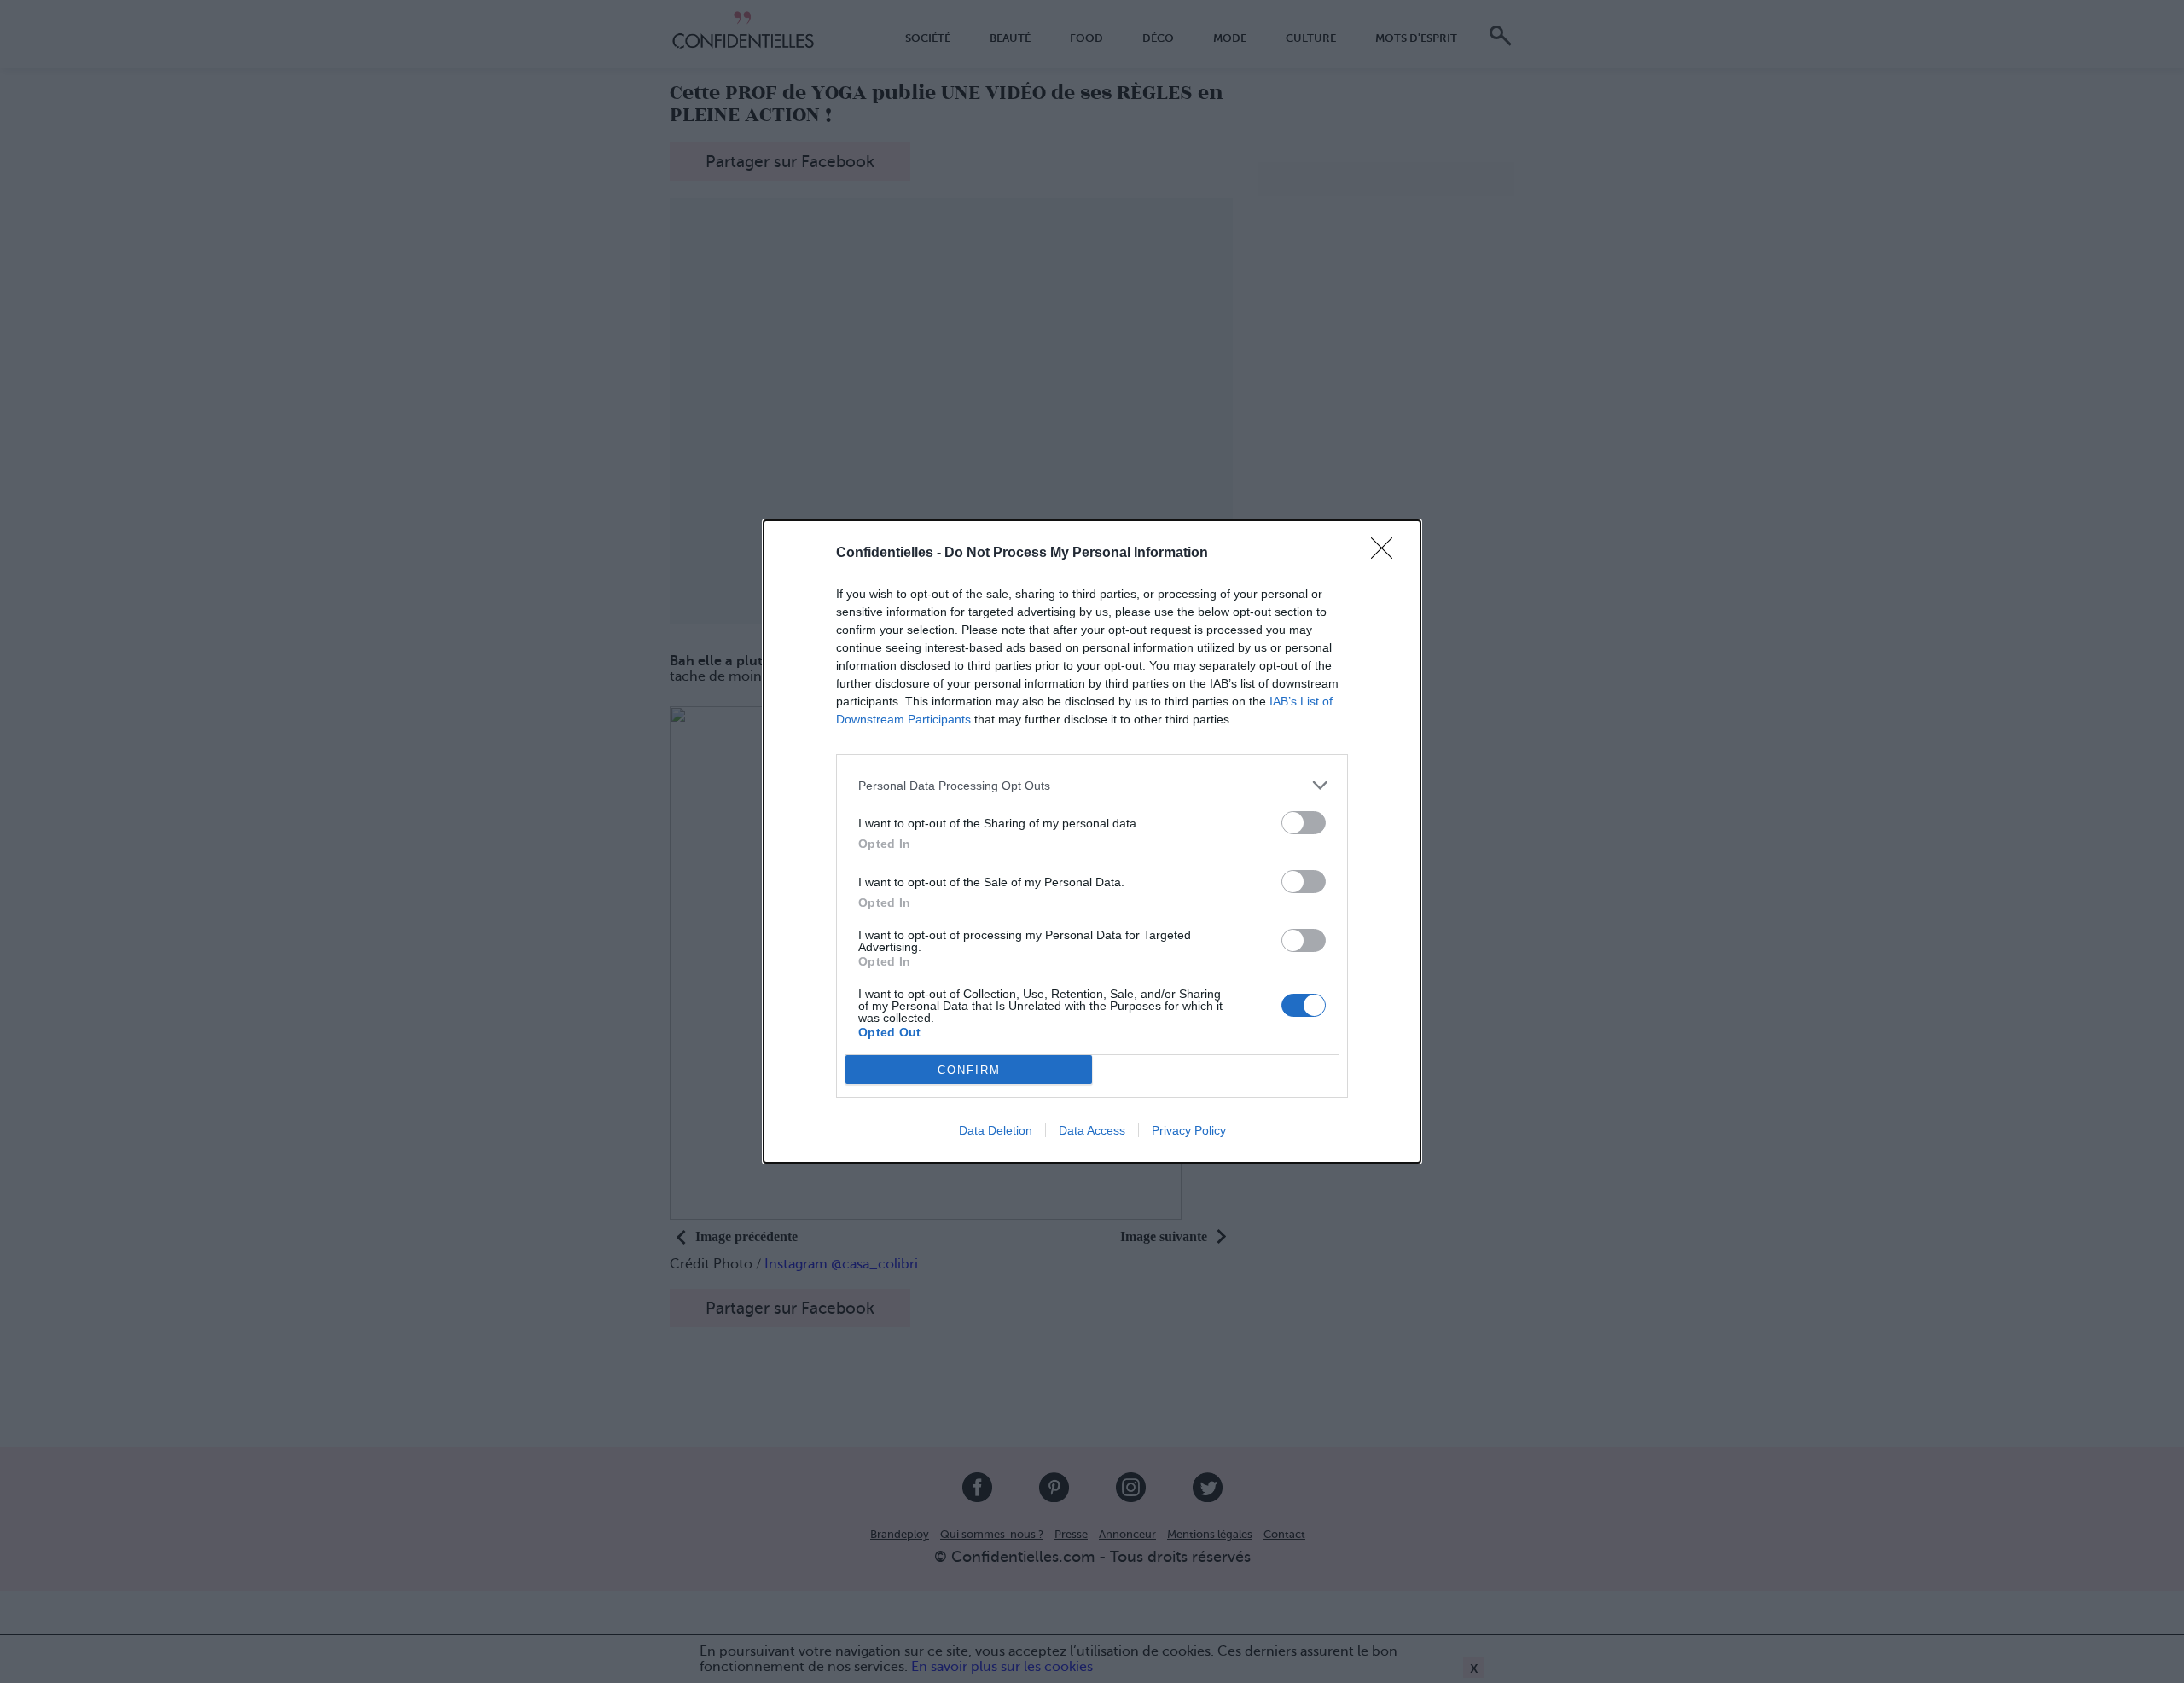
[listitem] (1092, 785)
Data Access (1092, 1130)
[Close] (1387, 554)
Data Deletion (996, 1130)
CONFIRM (969, 1070)
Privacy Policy (1189, 1130)
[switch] (1304, 823)
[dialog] (1092, 841)
